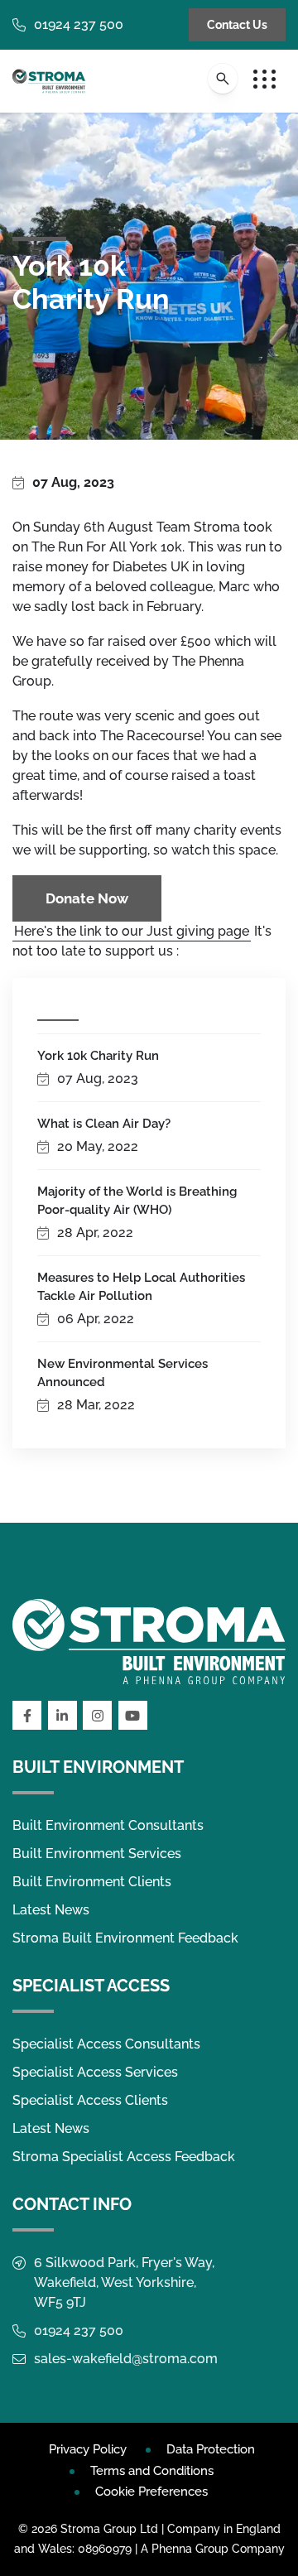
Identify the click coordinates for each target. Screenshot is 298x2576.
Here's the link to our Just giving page (132, 931)
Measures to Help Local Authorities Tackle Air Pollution (141, 1287)
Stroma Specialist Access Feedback (124, 2157)
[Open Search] (223, 79)
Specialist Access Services (95, 2072)
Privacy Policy (88, 2449)
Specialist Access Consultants (106, 2044)
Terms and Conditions (152, 2471)
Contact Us (237, 25)
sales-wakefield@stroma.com (126, 2359)
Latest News (51, 1910)
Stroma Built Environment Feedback (125, 1938)
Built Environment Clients (92, 1882)
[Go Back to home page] (49, 81)
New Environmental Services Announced (123, 1373)
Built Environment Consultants (108, 1825)
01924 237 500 (79, 24)
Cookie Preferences (151, 2492)
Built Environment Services (97, 1854)
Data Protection (211, 2449)
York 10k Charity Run (98, 1056)
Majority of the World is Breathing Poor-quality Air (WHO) (137, 1201)
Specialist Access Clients (90, 2100)
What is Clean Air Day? (104, 1124)
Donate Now (87, 898)
